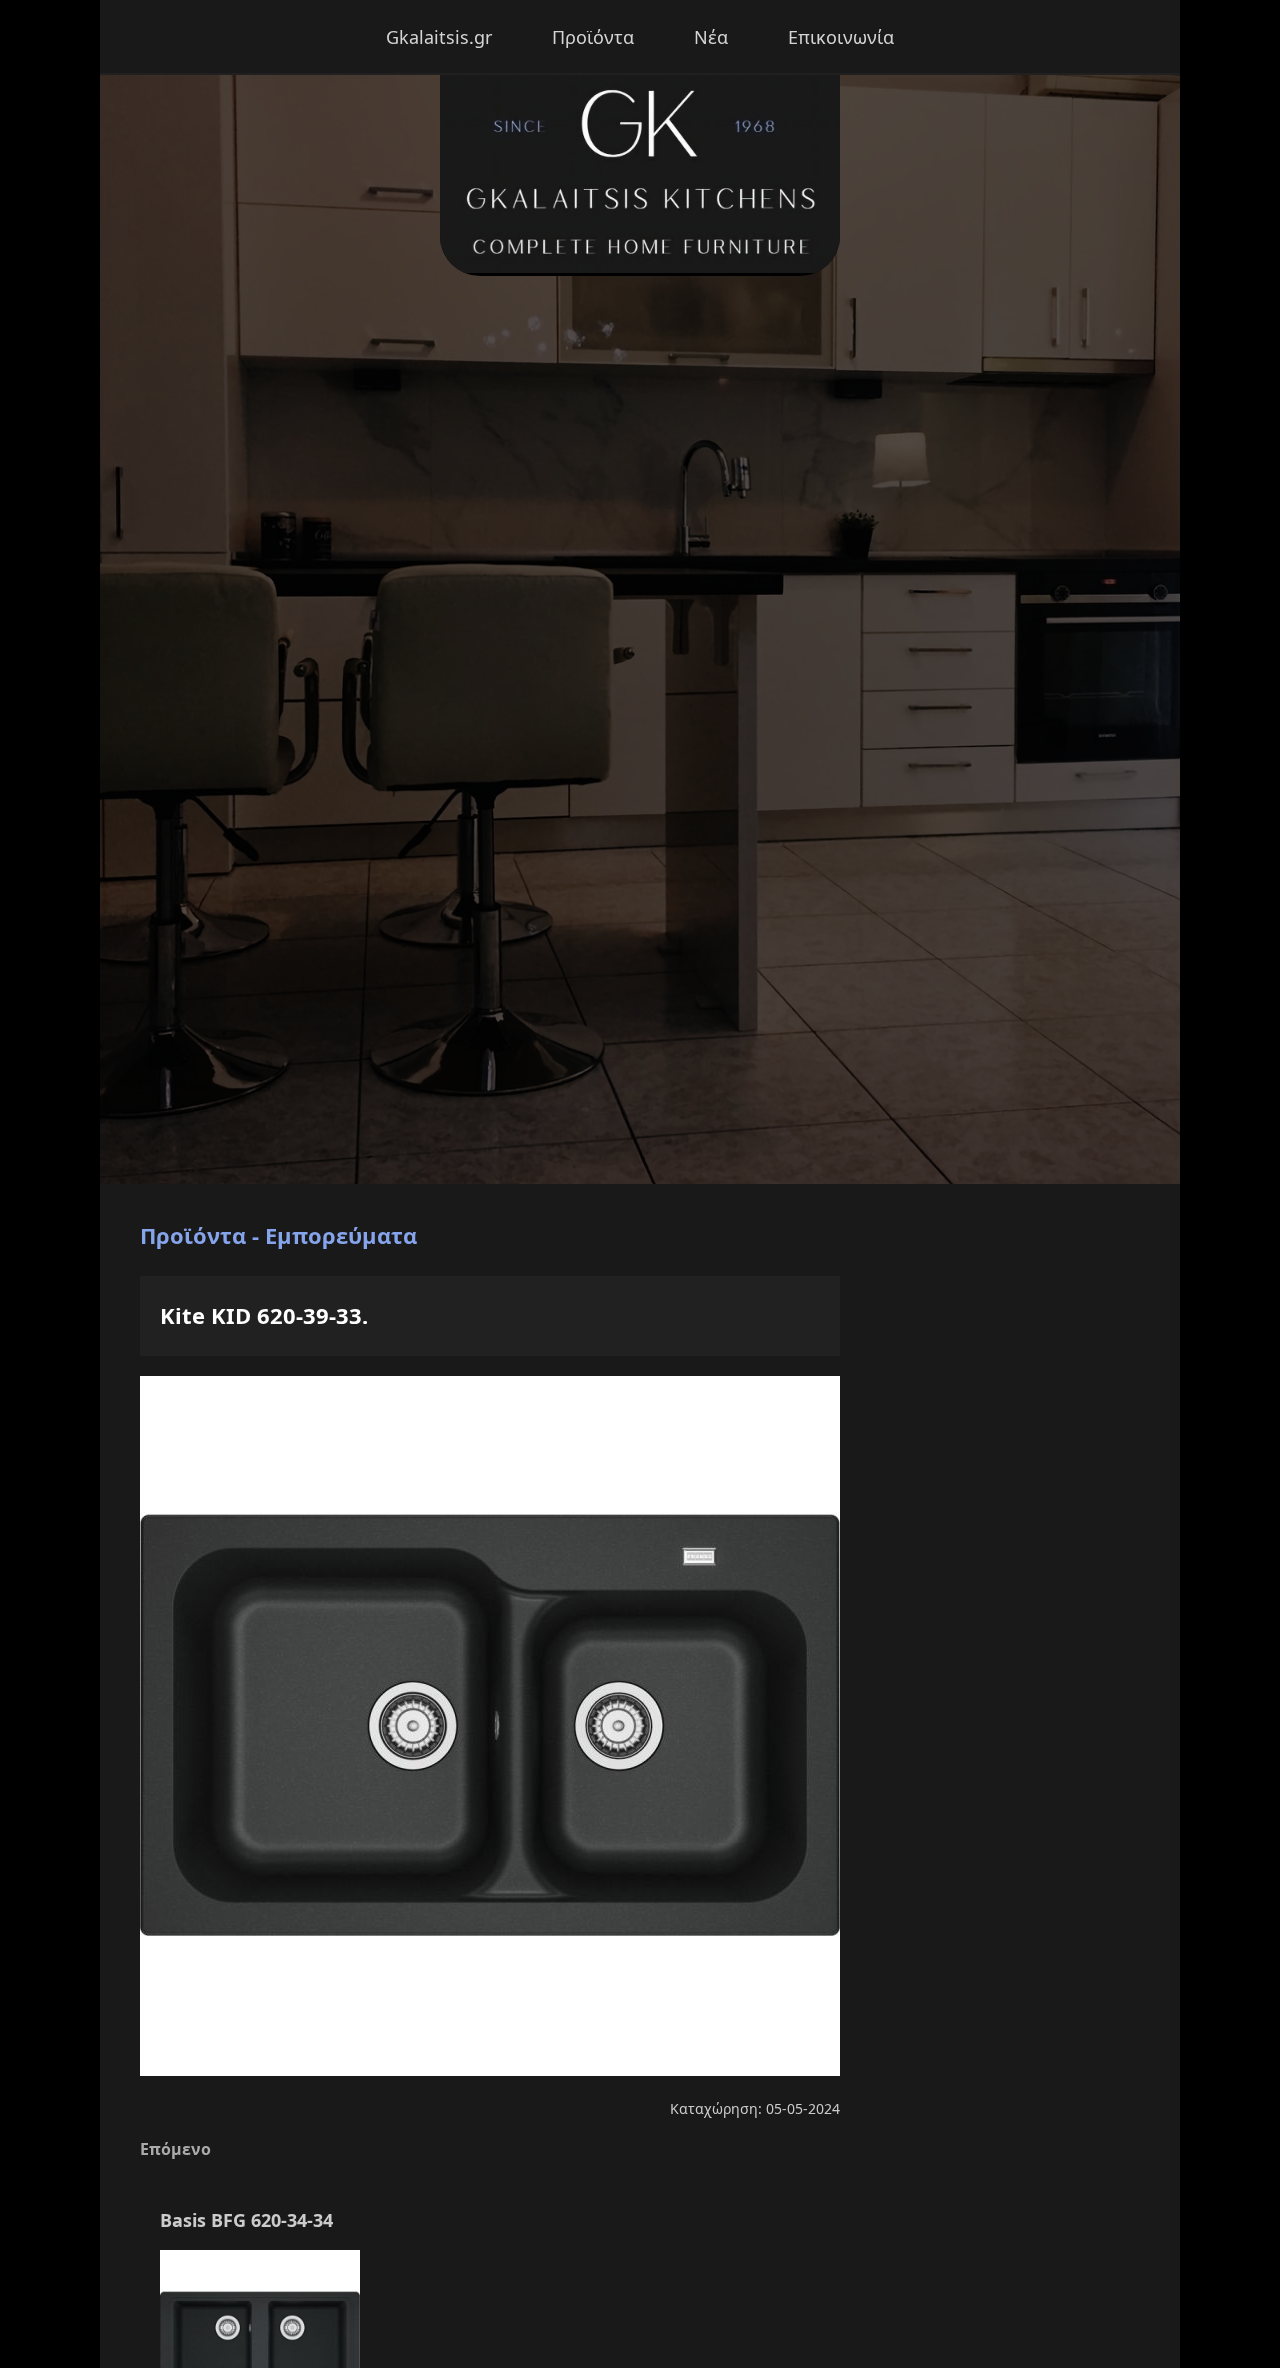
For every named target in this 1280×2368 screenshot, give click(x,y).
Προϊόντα (593, 37)
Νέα (711, 37)
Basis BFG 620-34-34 (246, 2220)
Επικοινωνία (841, 37)
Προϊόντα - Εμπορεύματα (278, 1235)
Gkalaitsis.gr (439, 37)
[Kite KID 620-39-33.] (490, 2072)
